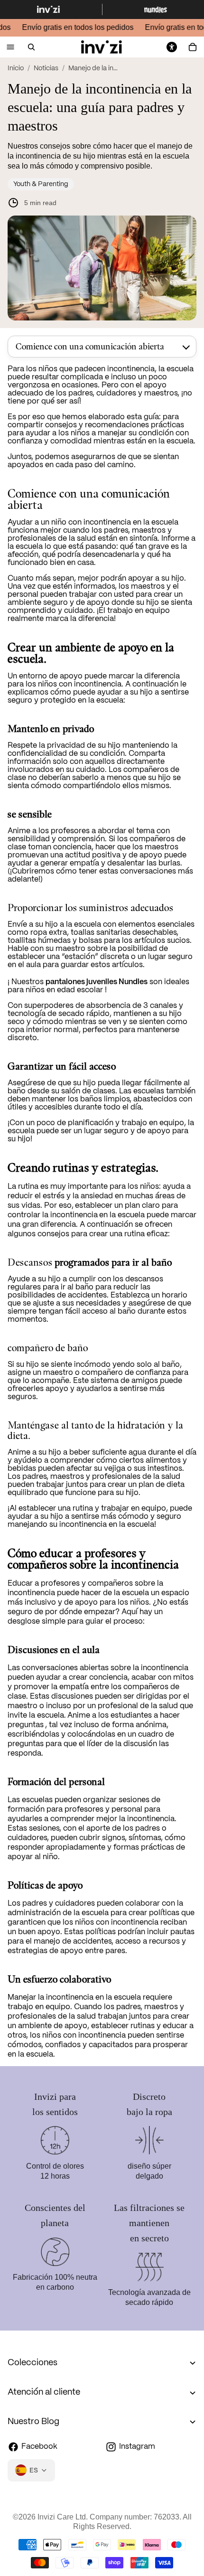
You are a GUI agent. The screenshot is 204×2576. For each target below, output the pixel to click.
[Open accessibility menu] (172, 47)
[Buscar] (31, 47)
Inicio (16, 68)
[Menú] (10, 47)
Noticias (46, 68)
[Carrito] (193, 47)
